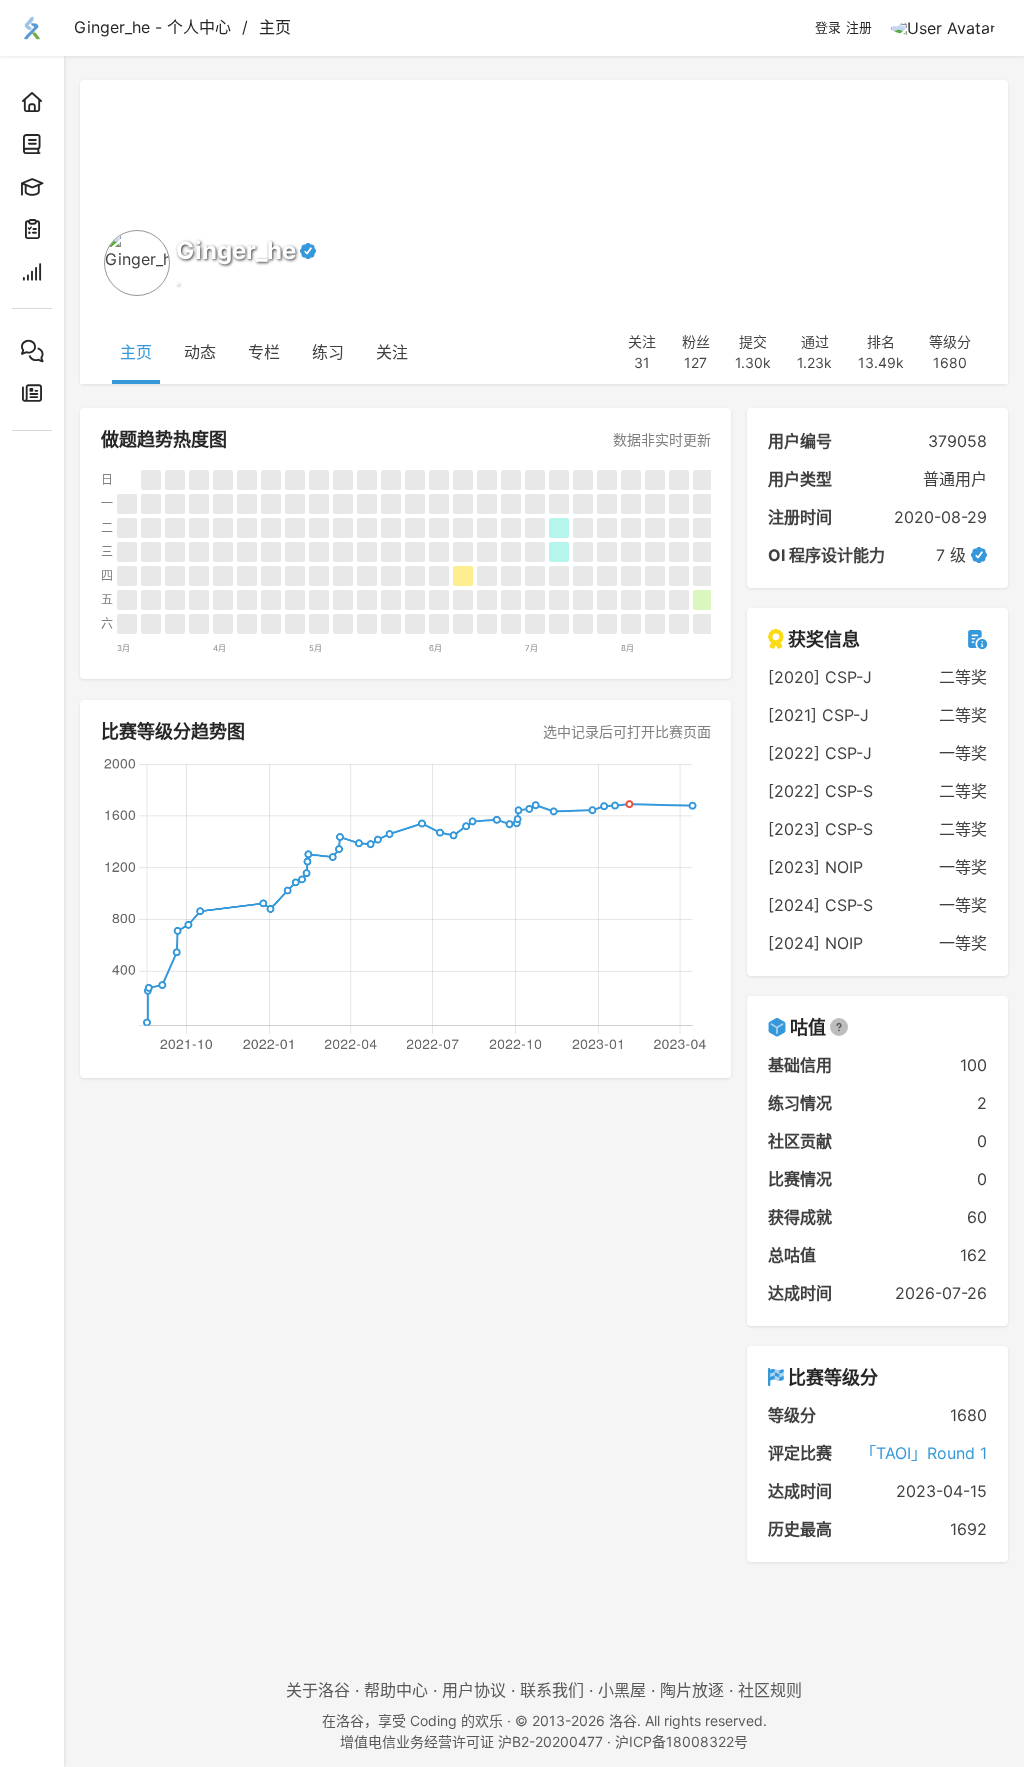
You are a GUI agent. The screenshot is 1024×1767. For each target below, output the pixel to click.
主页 (275, 27)
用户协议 (474, 1690)
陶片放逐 (692, 1690)
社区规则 (770, 1690)
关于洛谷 (318, 1690)
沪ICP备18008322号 (681, 1741)
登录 (828, 28)
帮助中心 (396, 1690)
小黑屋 (622, 1690)
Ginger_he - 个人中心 (152, 27)
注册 (859, 28)
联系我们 (552, 1690)
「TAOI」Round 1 (923, 1453)
